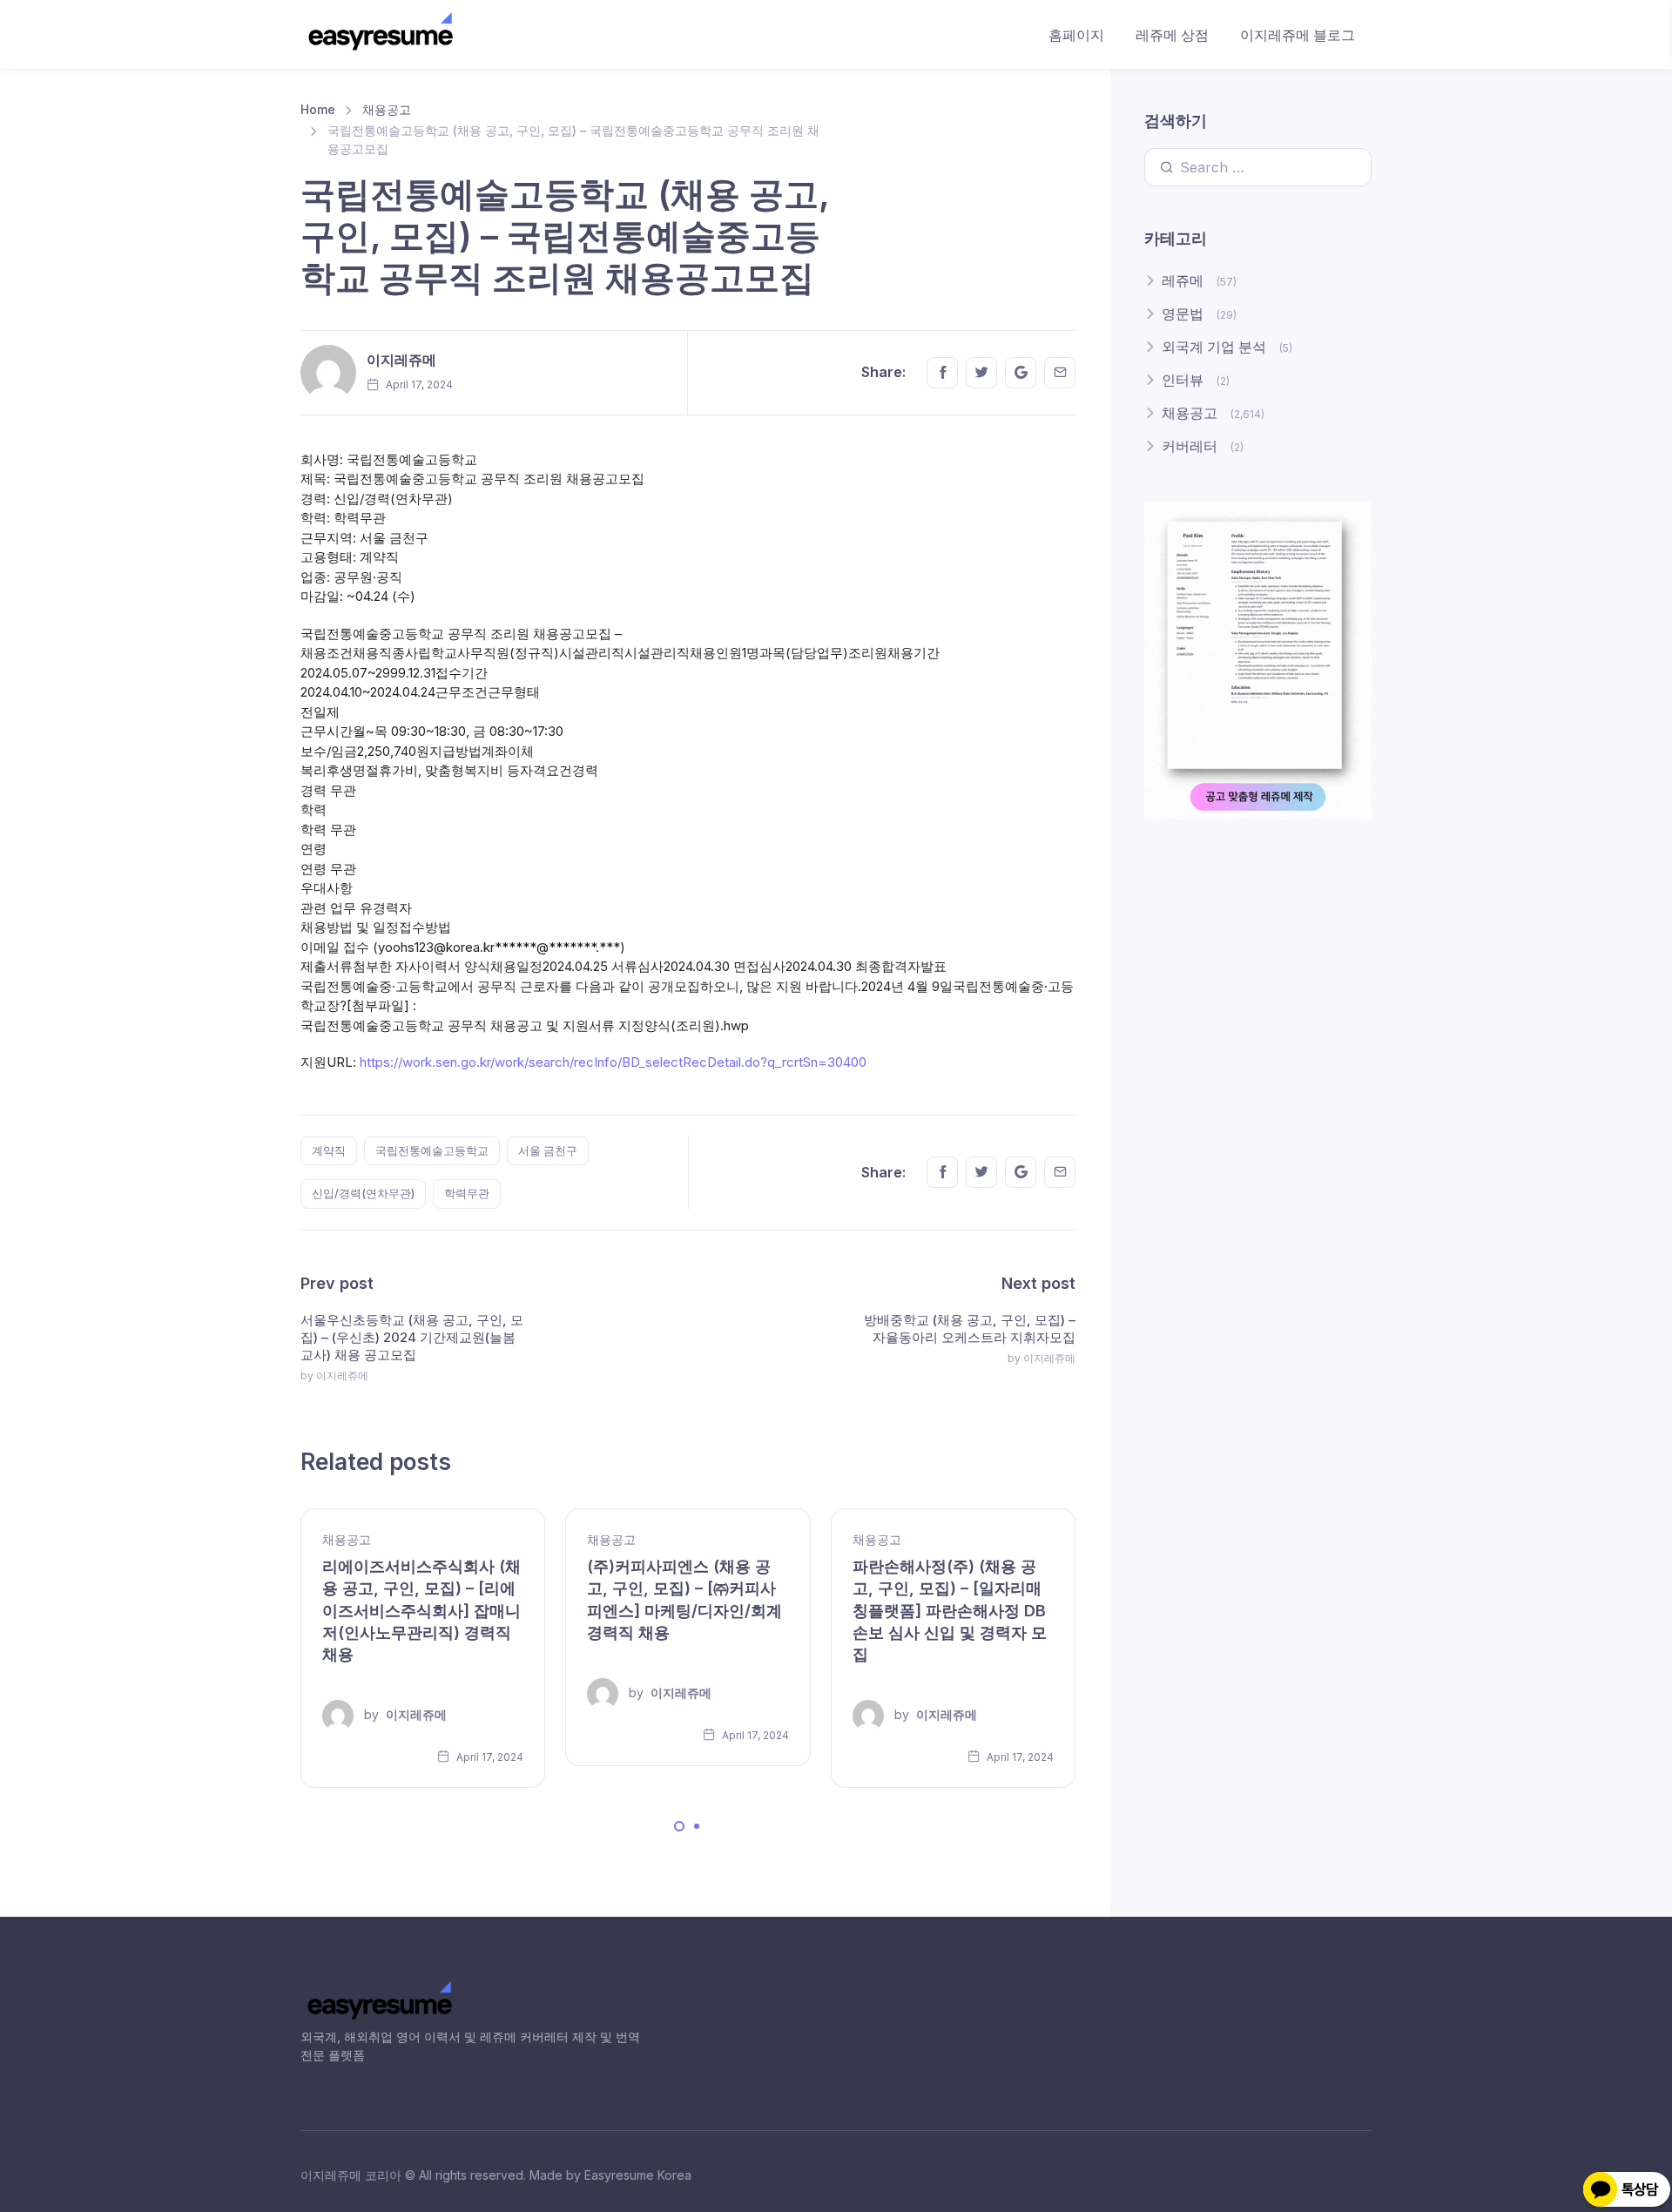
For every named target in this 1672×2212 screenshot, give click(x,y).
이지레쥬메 (401, 360)
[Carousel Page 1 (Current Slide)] (679, 1826)
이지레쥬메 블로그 (1298, 35)
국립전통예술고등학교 (432, 1150)
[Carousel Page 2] (697, 1826)
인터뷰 (1183, 380)
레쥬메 (1183, 280)
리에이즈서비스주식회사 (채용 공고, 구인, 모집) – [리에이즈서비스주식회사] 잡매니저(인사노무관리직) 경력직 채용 (421, 1610)
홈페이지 (1076, 35)
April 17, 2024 (489, 1757)
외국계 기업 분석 (1214, 347)
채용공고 (387, 109)
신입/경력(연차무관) (363, 1193)
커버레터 (1190, 446)
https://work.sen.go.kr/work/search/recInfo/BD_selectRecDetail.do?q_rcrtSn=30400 (613, 1062)
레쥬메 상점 (1172, 35)
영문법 (1183, 314)
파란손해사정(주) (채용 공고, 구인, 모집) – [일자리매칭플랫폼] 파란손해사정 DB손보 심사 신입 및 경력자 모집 (950, 1610)
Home (318, 109)
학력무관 (467, 1193)
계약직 (329, 1150)
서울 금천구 (548, 1150)
